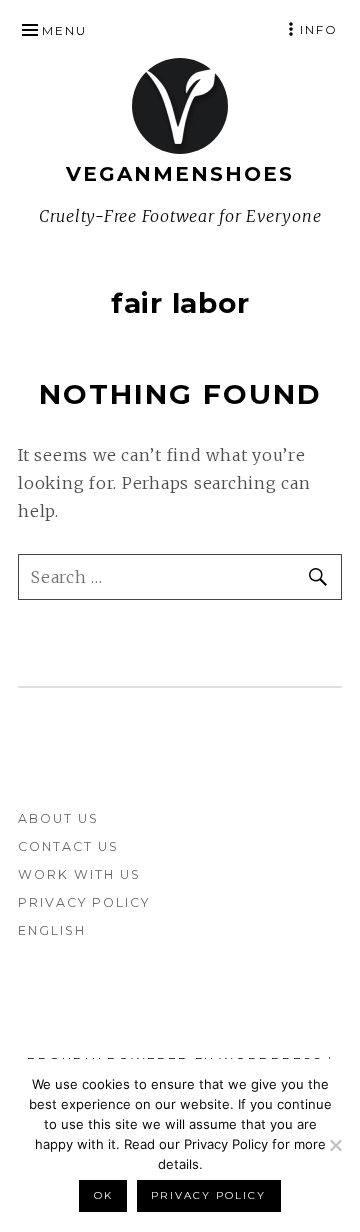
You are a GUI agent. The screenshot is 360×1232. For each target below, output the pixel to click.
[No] (335, 1145)
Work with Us (79, 874)
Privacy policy (208, 1195)
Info (319, 29)
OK (103, 1195)
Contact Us (68, 846)
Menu (64, 30)
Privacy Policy (84, 902)
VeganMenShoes (180, 174)
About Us (58, 818)
